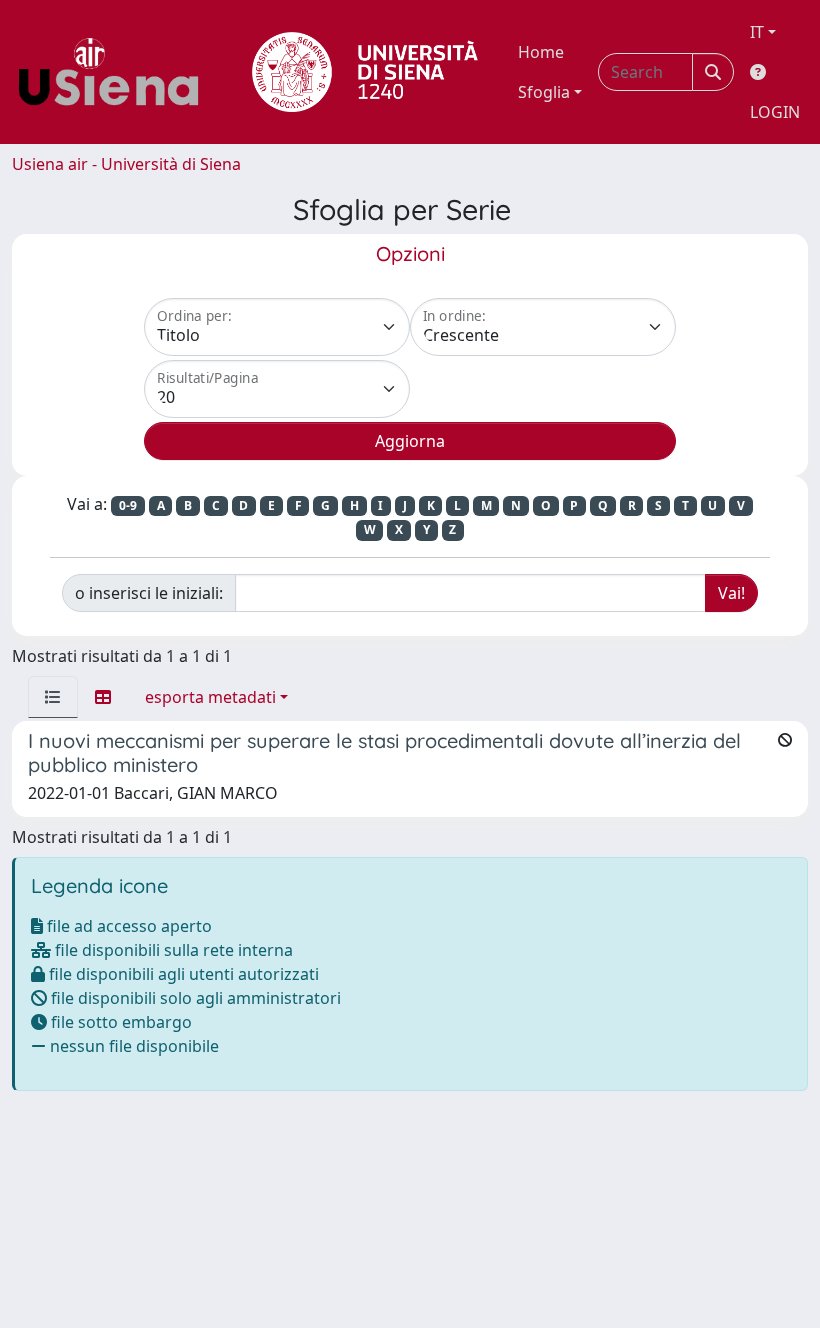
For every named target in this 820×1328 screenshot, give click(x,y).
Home (541, 52)
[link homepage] (116, 72)
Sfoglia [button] (544, 92)
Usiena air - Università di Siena (126, 164)
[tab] (53, 697)
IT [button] (757, 32)
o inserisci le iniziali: (149, 593)
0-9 (128, 505)
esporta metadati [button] (210, 697)
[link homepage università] (365, 72)
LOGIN (775, 112)
